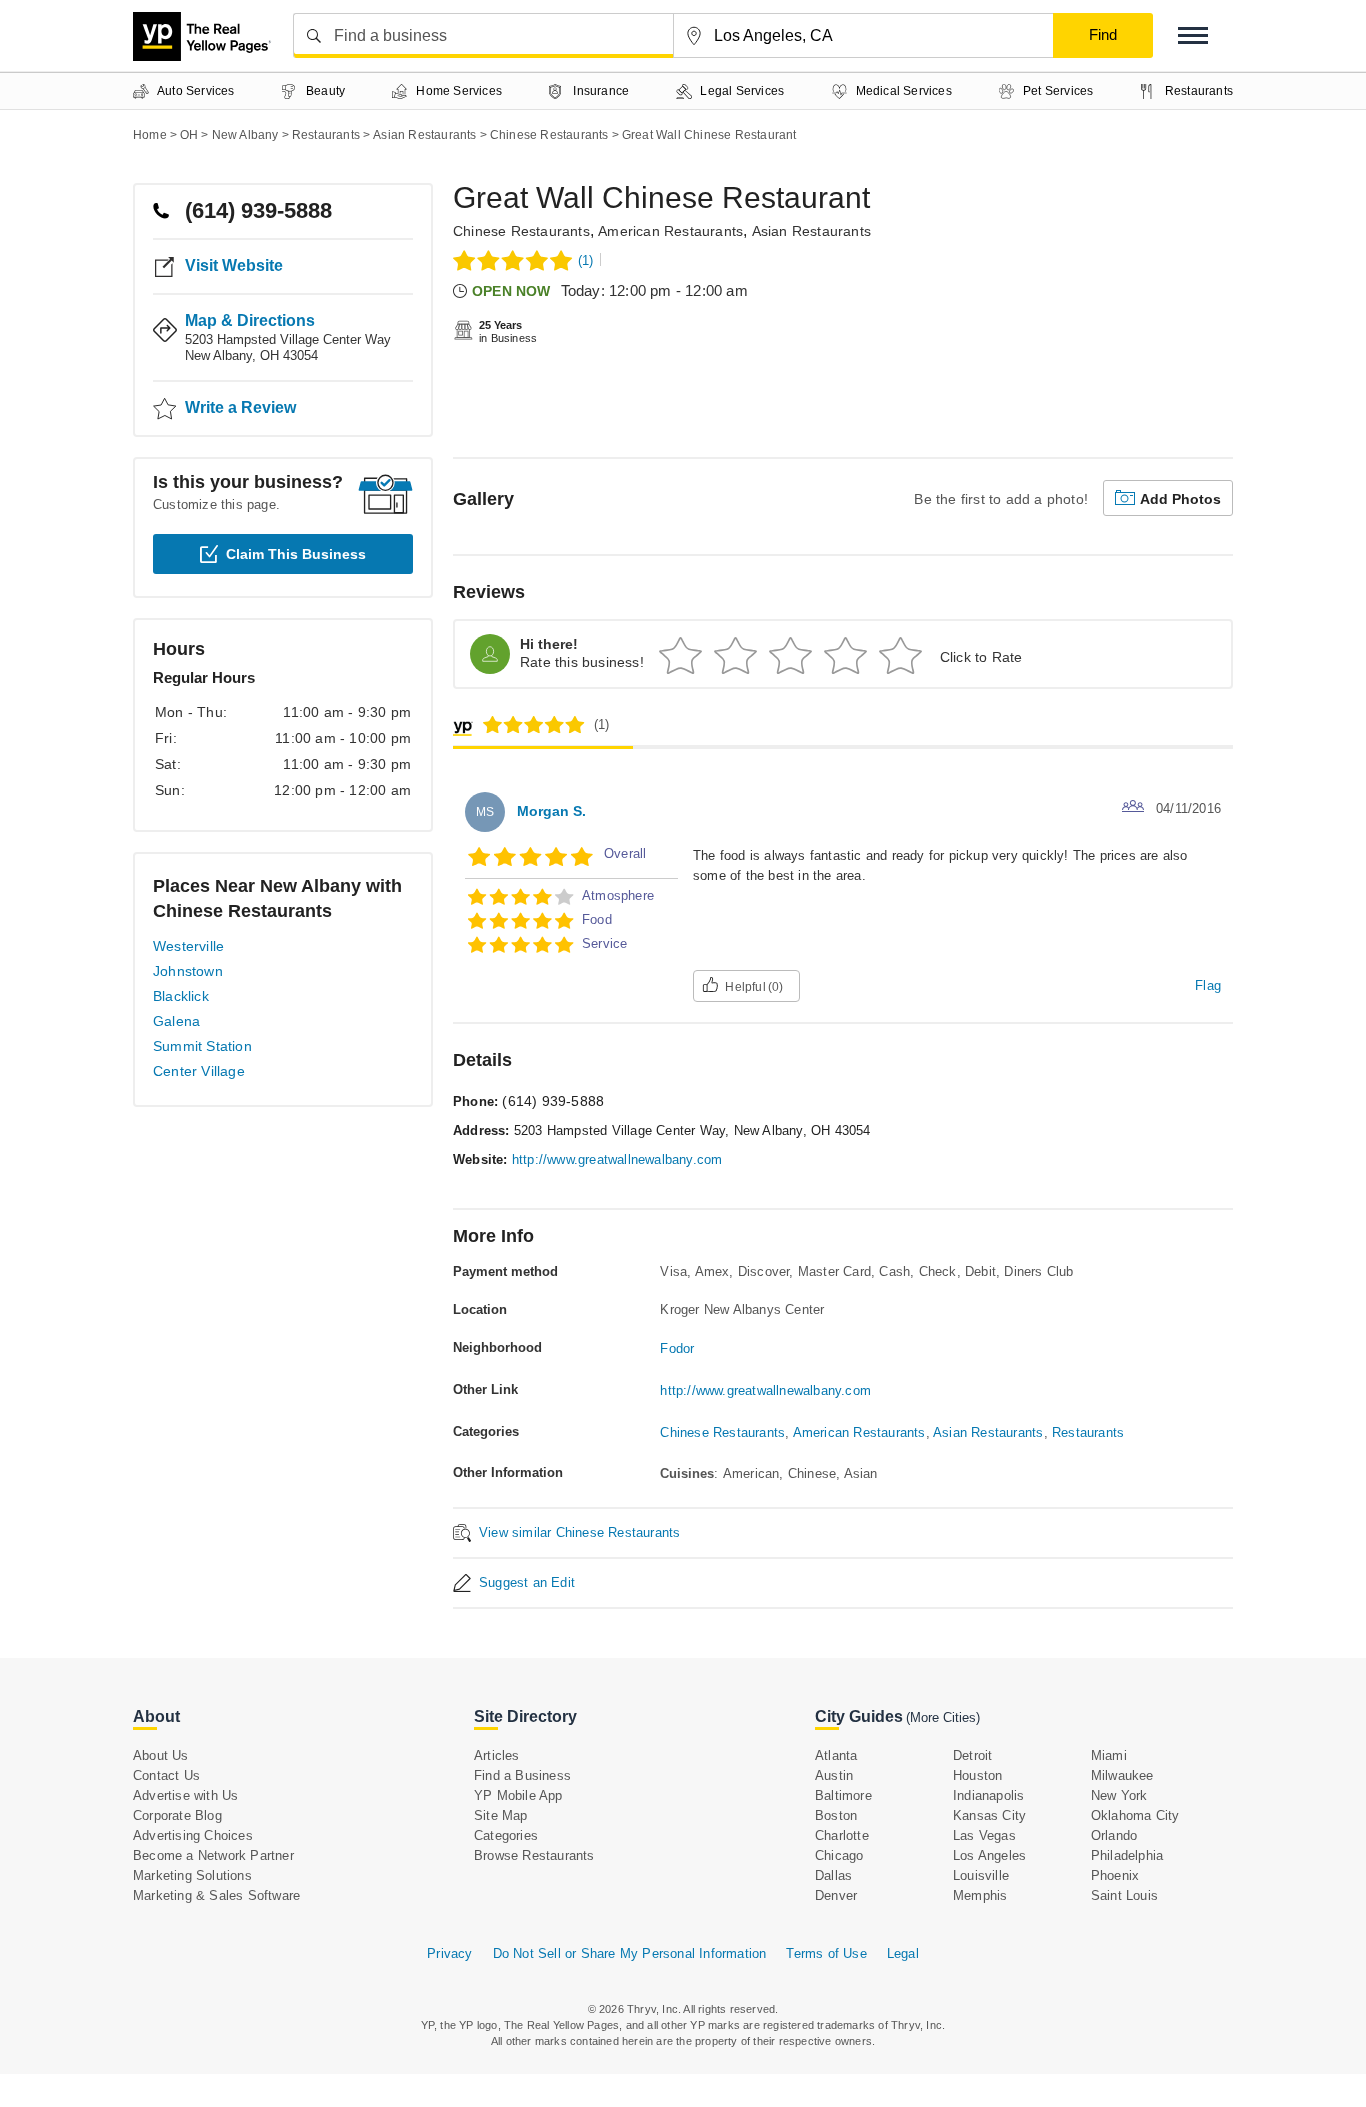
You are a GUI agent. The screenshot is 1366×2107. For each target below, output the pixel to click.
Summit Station (202, 1046)
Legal (903, 1953)
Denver (836, 1895)
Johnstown (188, 971)
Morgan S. (551, 811)
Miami (1109, 1755)
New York (1119, 1795)
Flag (1208, 985)
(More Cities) (943, 1717)
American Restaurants (670, 231)
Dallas (833, 1875)
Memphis (980, 1895)
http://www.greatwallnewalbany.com (617, 1159)
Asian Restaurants (811, 231)
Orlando (1114, 1835)
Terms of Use (826, 1953)
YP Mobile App (518, 1795)
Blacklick (181, 996)
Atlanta (836, 1755)
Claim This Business (296, 554)
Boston (836, 1815)
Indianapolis (988, 1795)
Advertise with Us (185, 1795)
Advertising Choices (193, 1835)
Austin (834, 1775)
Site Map (501, 1815)
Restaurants (1088, 1432)
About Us (161, 1755)
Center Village (199, 1071)
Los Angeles (989, 1855)
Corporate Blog (177, 1815)
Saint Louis (1124, 1895)
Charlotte (842, 1835)
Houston (977, 1775)
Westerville (188, 946)
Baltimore (843, 1795)
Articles (497, 1755)
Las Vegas (984, 1835)
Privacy (449, 1953)
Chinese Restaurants (521, 231)
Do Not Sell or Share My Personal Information (630, 1953)
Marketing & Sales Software (216, 1895)
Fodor (677, 1348)
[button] (1193, 35)
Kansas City (989, 1815)
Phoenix (1115, 1875)
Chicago (839, 1855)
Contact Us (166, 1775)
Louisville (981, 1875)
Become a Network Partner (213, 1855)
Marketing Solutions (192, 1875)
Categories (506, 1835)
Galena (176, 1021)
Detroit (972, 1755)
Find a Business (522, 1775)
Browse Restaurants (534, 1855)
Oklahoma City (1135, 1815)
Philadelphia (1127, 1855)
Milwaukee (1122, 1775)
